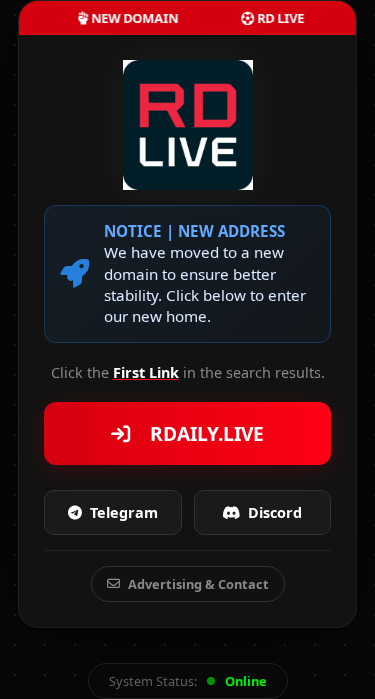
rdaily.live (202, 433)
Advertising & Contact (198, 584)
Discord (275, 512)
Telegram (124, 512)
